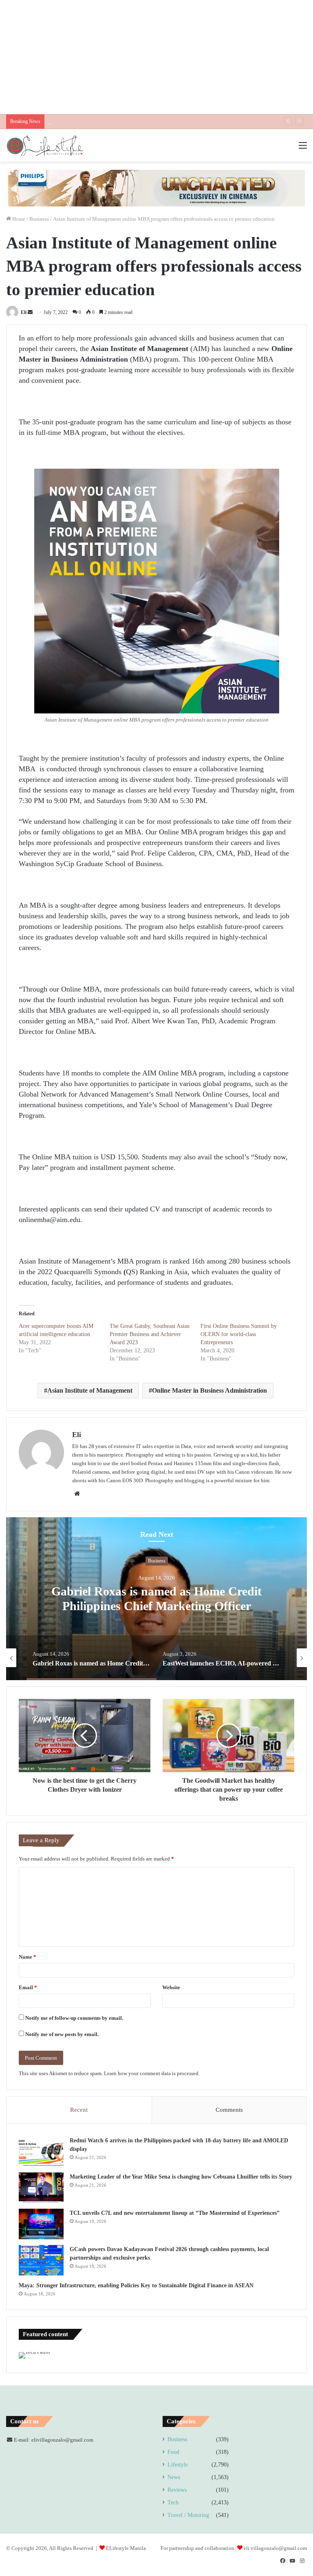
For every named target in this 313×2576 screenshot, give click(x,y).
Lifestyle (178, 2465)
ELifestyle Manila (126, 2548)
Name (28, 1957)
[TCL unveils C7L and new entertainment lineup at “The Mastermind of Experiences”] (41, 2224)
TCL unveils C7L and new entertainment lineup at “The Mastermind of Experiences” (142, 122)
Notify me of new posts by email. (62, 2034)
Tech (173, 2502)
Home (18, 219)
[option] (156, 1599)
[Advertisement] (156, 57)
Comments (229, 2110)
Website (171, 1987)
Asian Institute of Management (90, 1390)
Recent (79, 2110)
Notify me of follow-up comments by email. (74, 2018)
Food (173, 2452)
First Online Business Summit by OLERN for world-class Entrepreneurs (239, 1334)
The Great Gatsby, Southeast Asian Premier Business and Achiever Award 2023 (150, 1334)
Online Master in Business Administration (209, 1390)
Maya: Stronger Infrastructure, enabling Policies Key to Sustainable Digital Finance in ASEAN (136, 2285)
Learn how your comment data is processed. (152, 2073)
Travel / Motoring (188, 2515)
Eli (24, 312)
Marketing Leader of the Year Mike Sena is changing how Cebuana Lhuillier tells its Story (181, 2177)
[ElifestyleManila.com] (45, 145)
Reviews (177, 2490)
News (174, 2477)
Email (28, 1987)
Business (39, 219)
